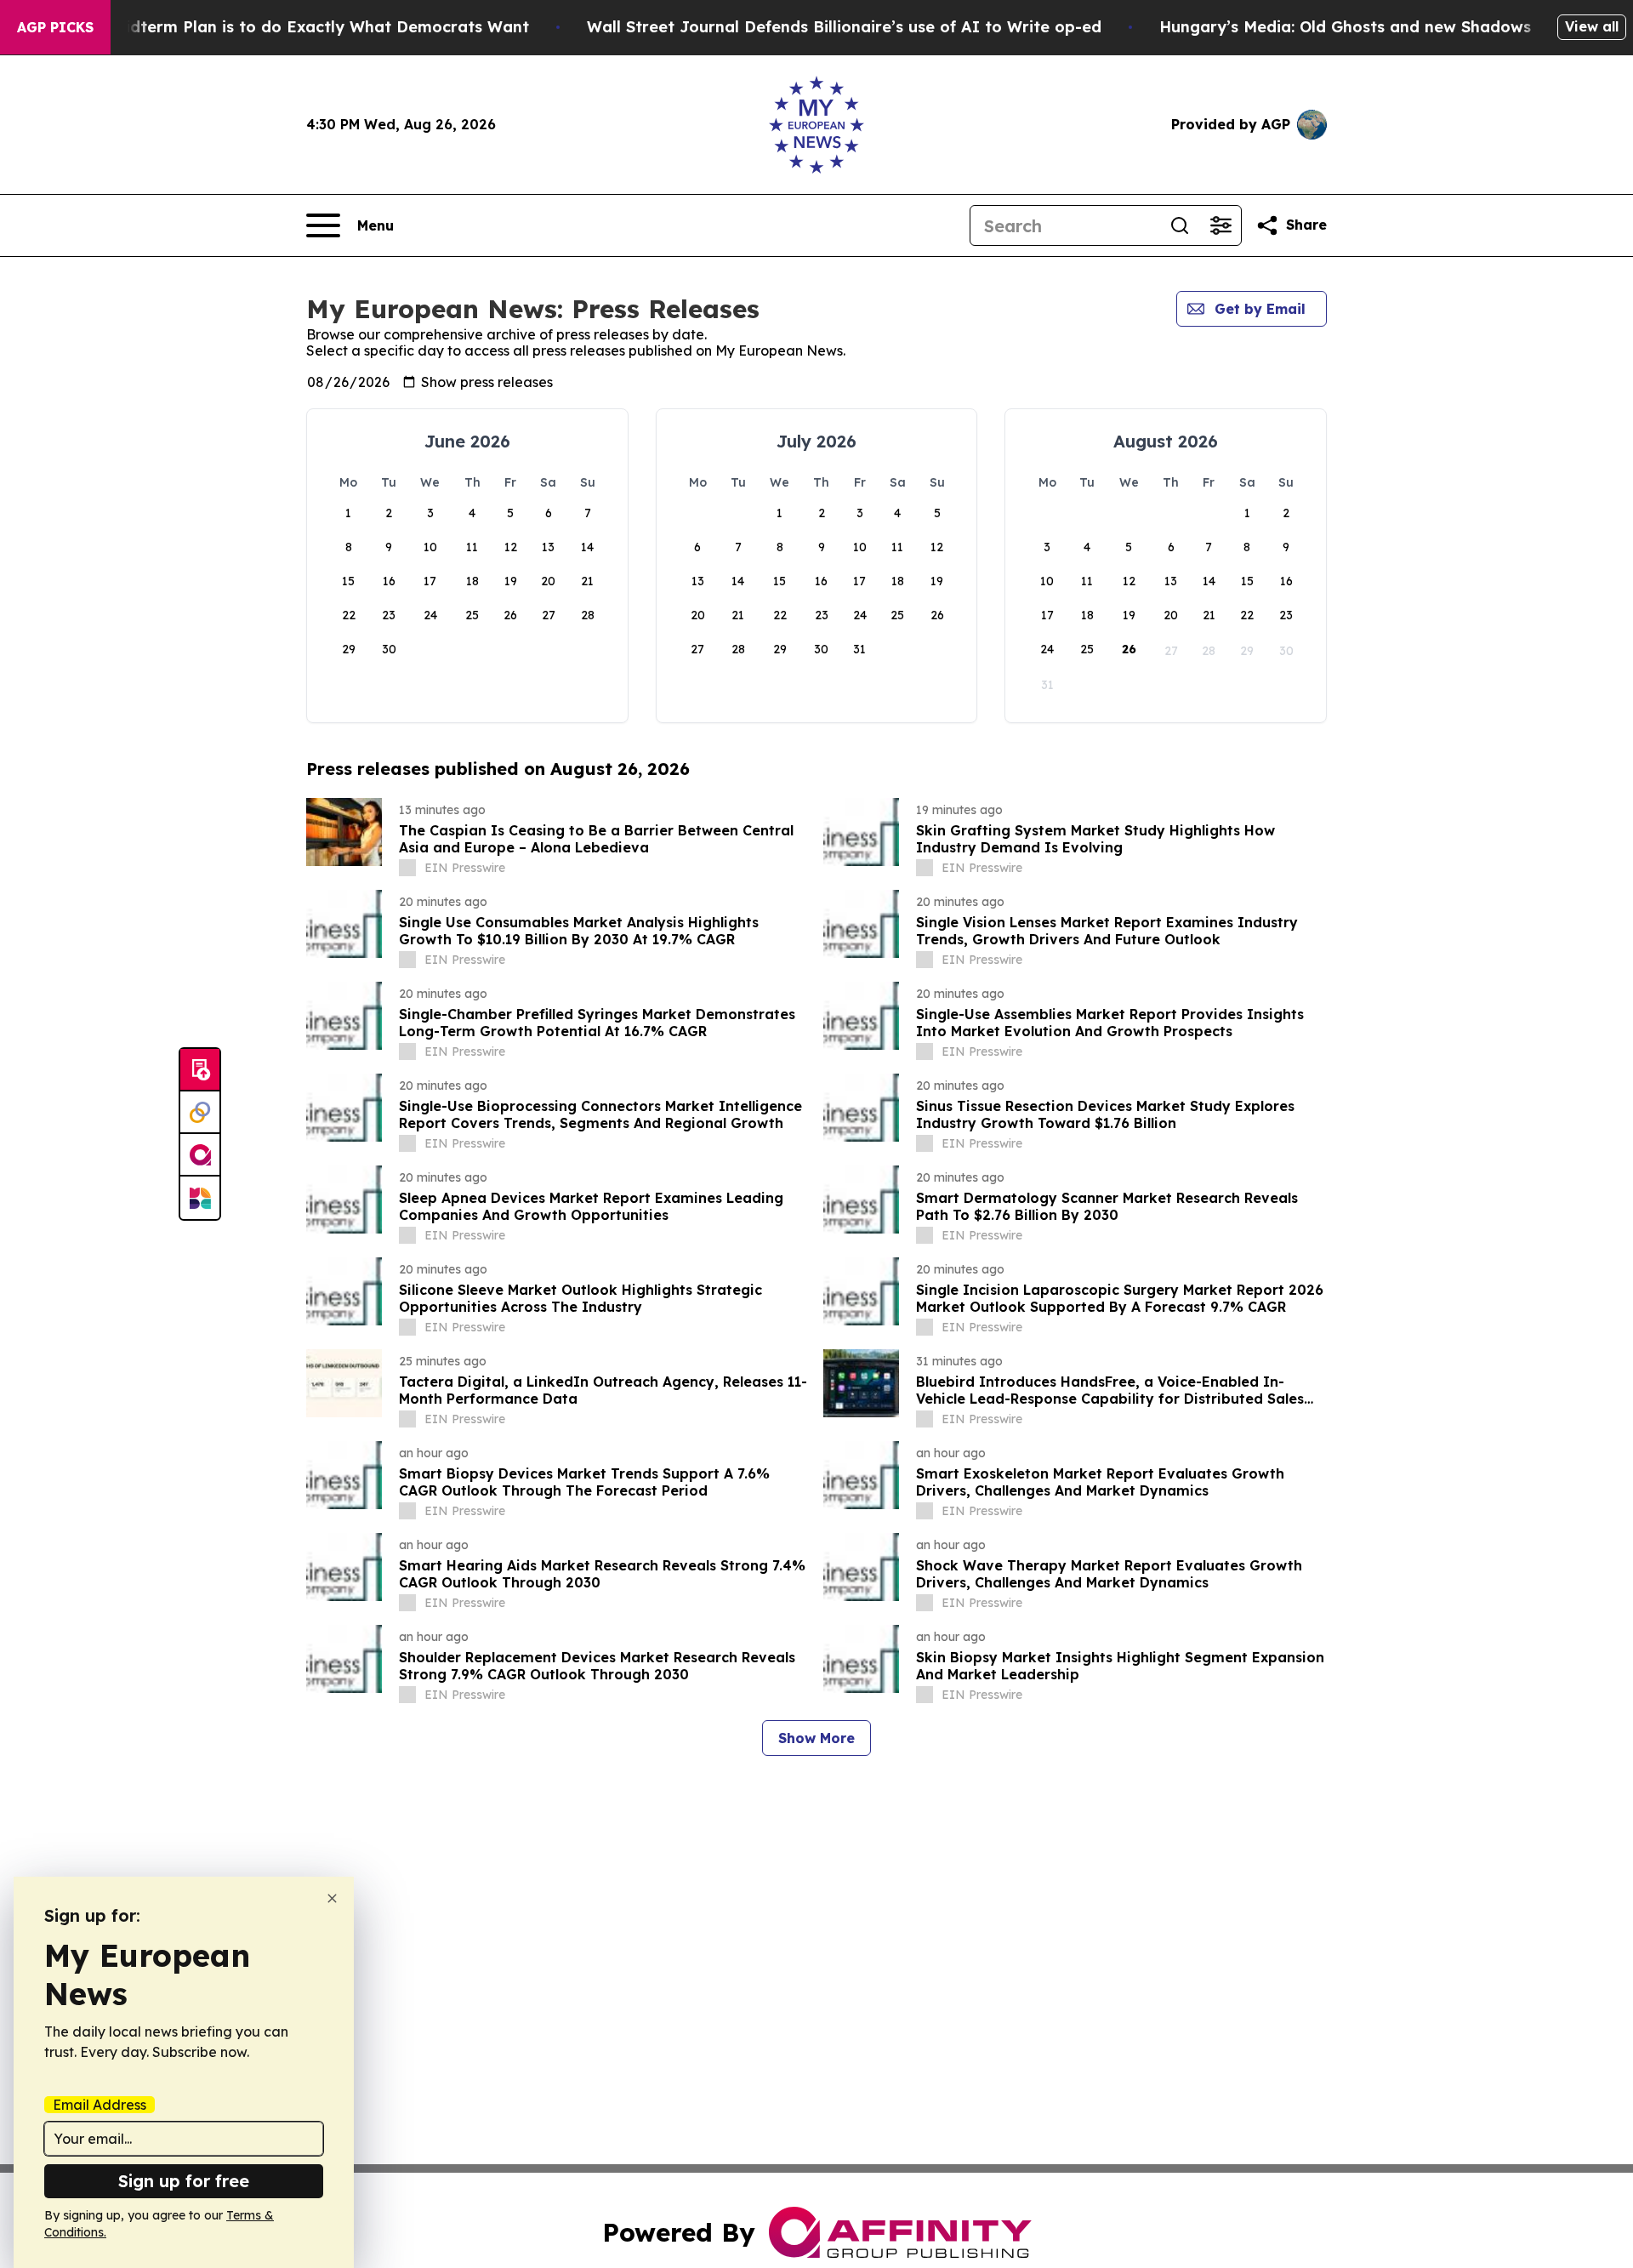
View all (1592, 26)
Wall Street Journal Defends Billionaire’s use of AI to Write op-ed (844, 27)
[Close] (332, 1898)
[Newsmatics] (200, 1198)
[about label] (407, 868)
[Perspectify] (200, 1113)
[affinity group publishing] (200, 1155)
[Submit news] (200, 1070)
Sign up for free (184, 2181)
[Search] (1180, 225)
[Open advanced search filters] (1220, 225)
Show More (816, 1738)
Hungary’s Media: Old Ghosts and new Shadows (1345, 27)
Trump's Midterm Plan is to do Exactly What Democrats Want (287, 27)
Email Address (100, 2105)
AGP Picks (55, 27)
